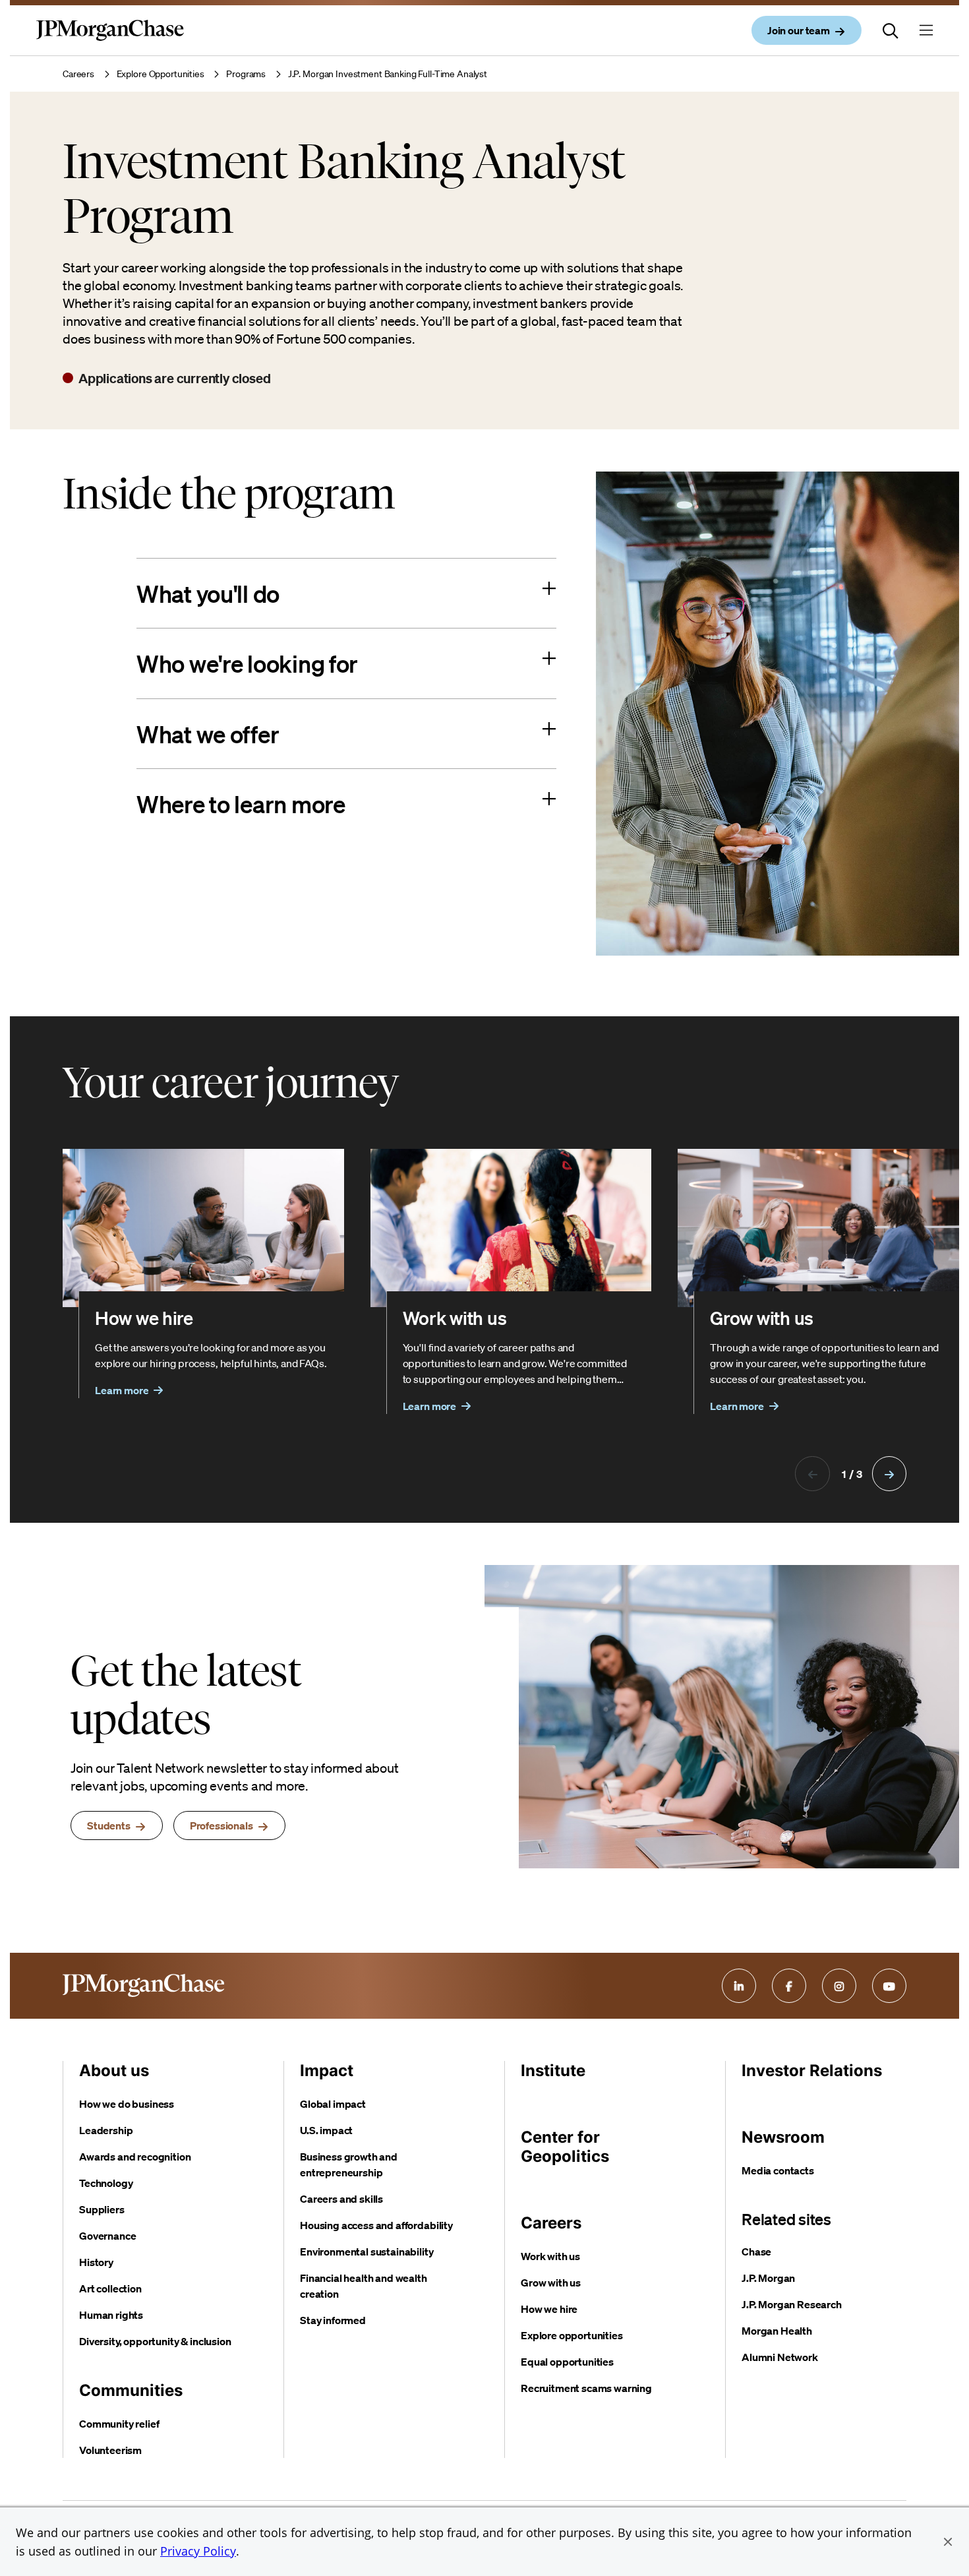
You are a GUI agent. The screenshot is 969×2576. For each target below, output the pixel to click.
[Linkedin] (739, 1986)
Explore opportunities (572, 2335)
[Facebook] (789, 1986)
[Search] (891, 30)
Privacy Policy (198, 2551)
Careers (78, 74)
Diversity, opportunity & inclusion (155, 2341)
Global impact (333, 2104)
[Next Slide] (889, 1473)
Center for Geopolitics (565, 2147)
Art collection (110, 2288)
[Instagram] (839, 1986)
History (96, 2262)
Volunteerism (110, 2450)
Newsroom (783, 2137)
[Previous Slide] (812, 1473)
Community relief (119, 2424)
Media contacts (778, 2170)
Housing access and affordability (376, 2225)
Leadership (106, 2130)
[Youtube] (889, 1986)
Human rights (111, 2315)
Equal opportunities (567, 2362)
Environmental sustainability (367, 2252)
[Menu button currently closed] (926, 30)
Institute (553, 2070)
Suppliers (102, 2209)
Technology (106, 2183)
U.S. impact (326, 2130)
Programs (246, 74)
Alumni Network (780, 2357)
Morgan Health (777, 2331)
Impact (327, 2070)
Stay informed (333, 2320)
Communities (131, 2390)
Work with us (550, 2256)
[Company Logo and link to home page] (110, 41)
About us (114, 2070)
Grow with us (551, 2283)
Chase (756, 2252)
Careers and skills (341, 2199)
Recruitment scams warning (586, 2388)
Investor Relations (812, 2070)
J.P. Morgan (768, 2278)
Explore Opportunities (161, 74)
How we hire (549, 2309)
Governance (107, 2236)
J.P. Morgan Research (792, 2304)
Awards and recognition (135, 2157)
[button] (948, 2542)
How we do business (127, 2104)
